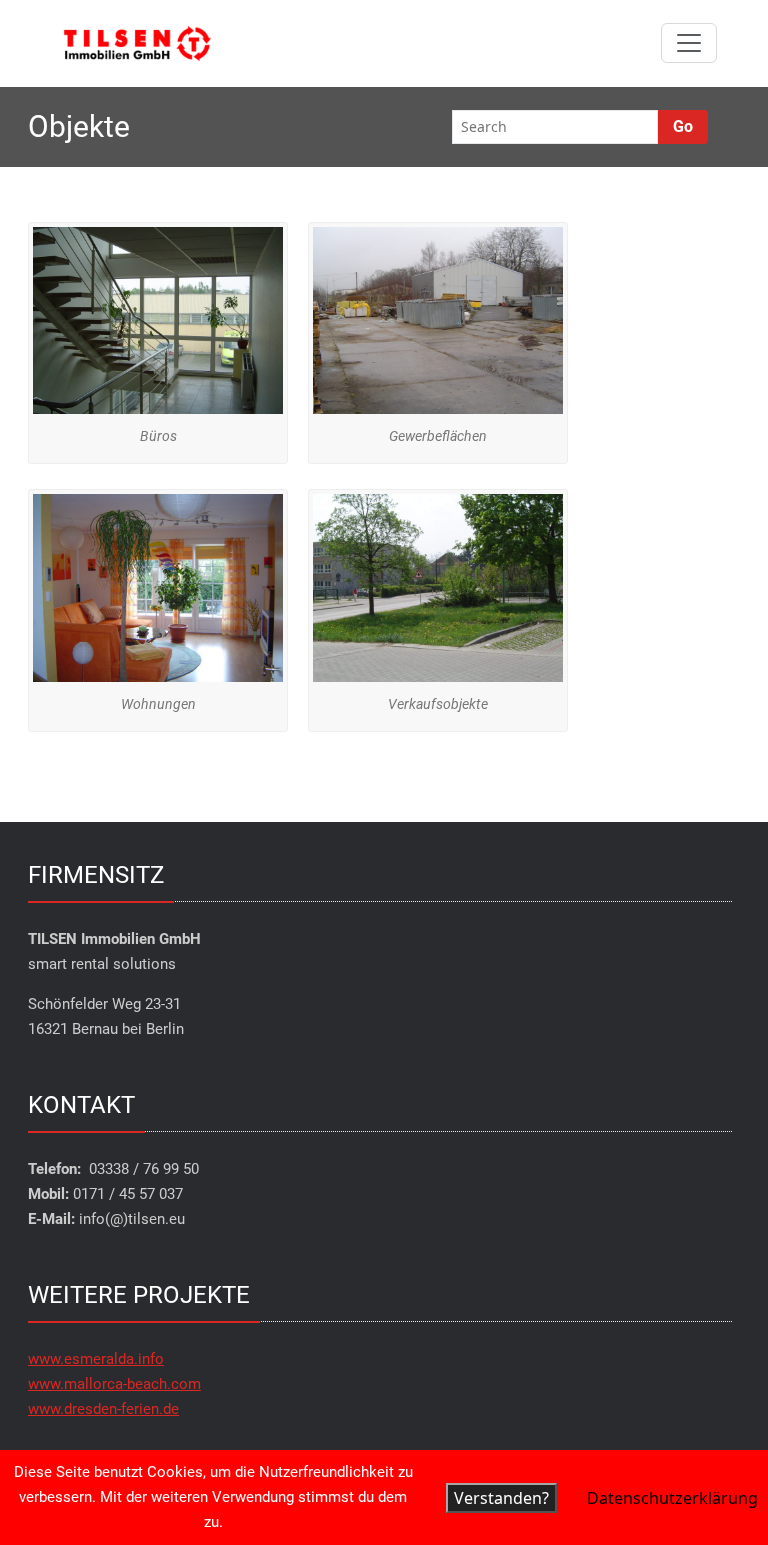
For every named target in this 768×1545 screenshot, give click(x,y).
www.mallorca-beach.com (114, 1384)
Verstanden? (501, 1498)
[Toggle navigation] (689, 43)
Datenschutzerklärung (672, 1498)
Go (683, 126)
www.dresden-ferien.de (103, 1409)
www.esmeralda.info (96, 1359)
